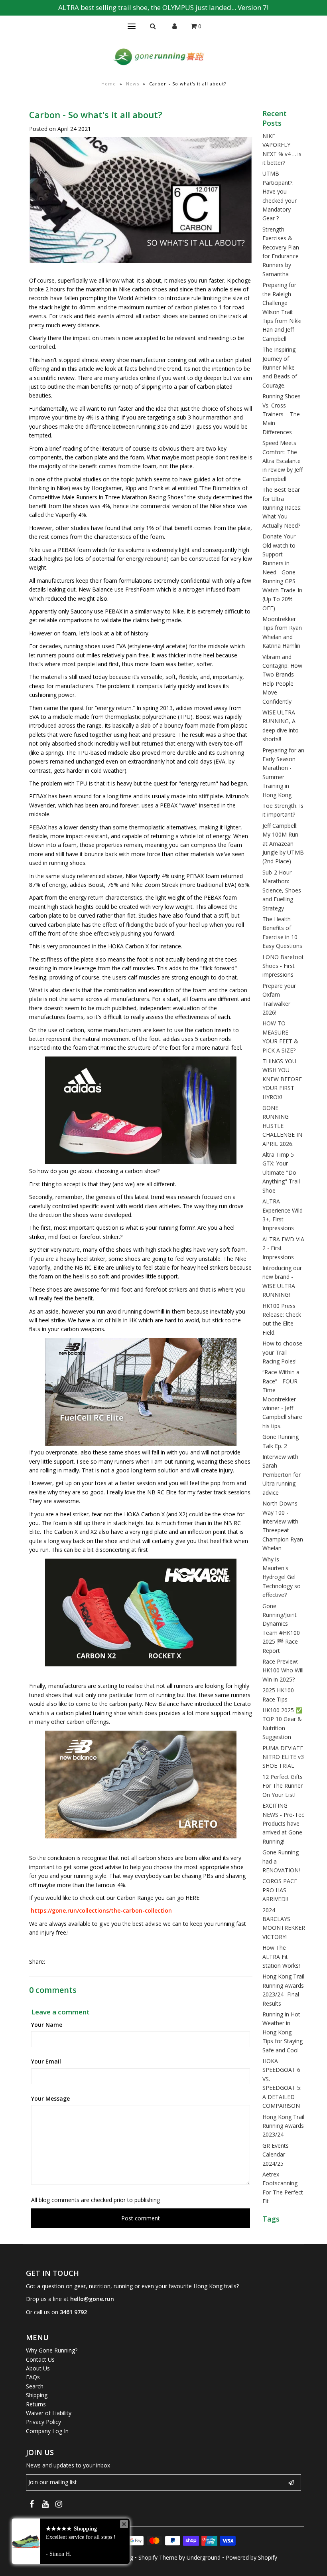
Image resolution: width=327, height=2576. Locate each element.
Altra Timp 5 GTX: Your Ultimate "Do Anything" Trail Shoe (281, 1172)
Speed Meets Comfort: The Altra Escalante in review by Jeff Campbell (283, 461)
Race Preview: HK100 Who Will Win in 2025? (283, 1670)
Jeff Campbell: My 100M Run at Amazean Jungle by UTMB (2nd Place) (283, 844)
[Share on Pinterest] (80, 1962)
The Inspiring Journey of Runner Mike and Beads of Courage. (280, 367)
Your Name (47, 2025)
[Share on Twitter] (66, 1962)
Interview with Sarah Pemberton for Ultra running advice (282, 1475)
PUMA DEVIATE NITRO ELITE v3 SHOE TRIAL (283, 1757)
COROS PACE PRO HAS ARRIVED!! (280, 1890)
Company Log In (47, 2431)
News (133, 84)
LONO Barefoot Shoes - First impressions (283, 966)
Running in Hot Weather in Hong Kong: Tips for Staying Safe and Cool (283, 2032)
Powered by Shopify (251, 2557)
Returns (36, 2404)
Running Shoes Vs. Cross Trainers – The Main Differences (282, 414)
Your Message (50, 2098)
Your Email (46, 2061)
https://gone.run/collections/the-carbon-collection (100, 1910)
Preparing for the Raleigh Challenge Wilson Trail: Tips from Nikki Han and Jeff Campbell (282, 312)
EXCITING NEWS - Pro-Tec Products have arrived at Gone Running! (283, 1823)
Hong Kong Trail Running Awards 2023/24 (283, 2126)
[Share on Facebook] (53, 1962)
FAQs (33, 2377)
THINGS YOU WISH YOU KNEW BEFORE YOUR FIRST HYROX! (282, 1079)
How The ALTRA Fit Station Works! (281, 1957)
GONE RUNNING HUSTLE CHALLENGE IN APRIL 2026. (282, 1126)
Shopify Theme (158, 2557)
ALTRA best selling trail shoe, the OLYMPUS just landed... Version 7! (163, 7)
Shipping (37, 2395)
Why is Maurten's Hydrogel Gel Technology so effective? (282, 1577)
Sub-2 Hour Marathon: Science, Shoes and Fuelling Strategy (282, 890)
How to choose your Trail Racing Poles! (282, 1352)
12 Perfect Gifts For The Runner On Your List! (283, 1786)
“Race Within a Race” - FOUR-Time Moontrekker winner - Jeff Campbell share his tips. (282, 1399)
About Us (38, 2368)
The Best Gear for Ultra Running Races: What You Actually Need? (282, 507)
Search (35, 2386)
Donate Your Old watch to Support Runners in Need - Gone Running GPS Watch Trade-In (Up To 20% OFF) (282, 572)
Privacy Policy (43, 2422)
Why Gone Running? (52, 2350)
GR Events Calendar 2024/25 (276, 2155)
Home (109, 84)
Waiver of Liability (49, 2413)
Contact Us (40, 2359)
